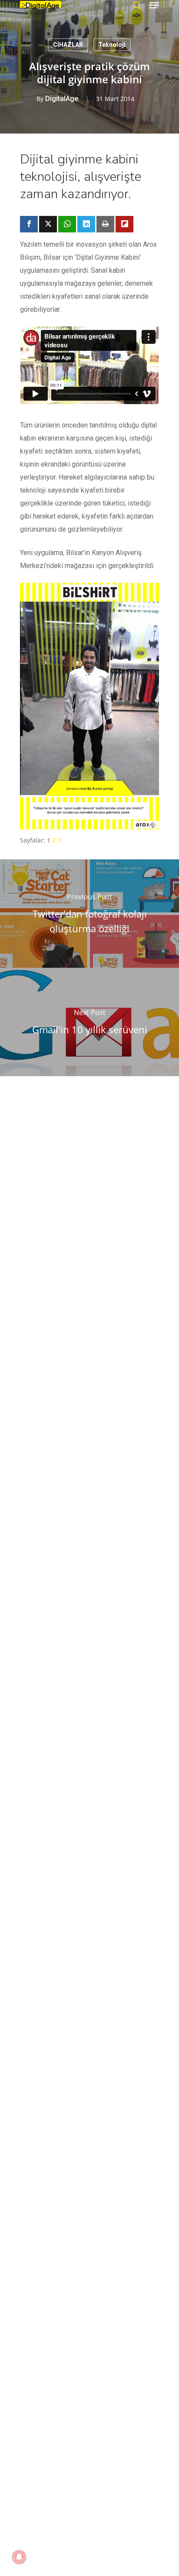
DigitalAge (62, 99)
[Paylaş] (29, 224)
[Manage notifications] (19, 2557)
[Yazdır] (105, 224)
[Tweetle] (48, 224)
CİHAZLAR (68, 45)
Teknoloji (112, 45)
